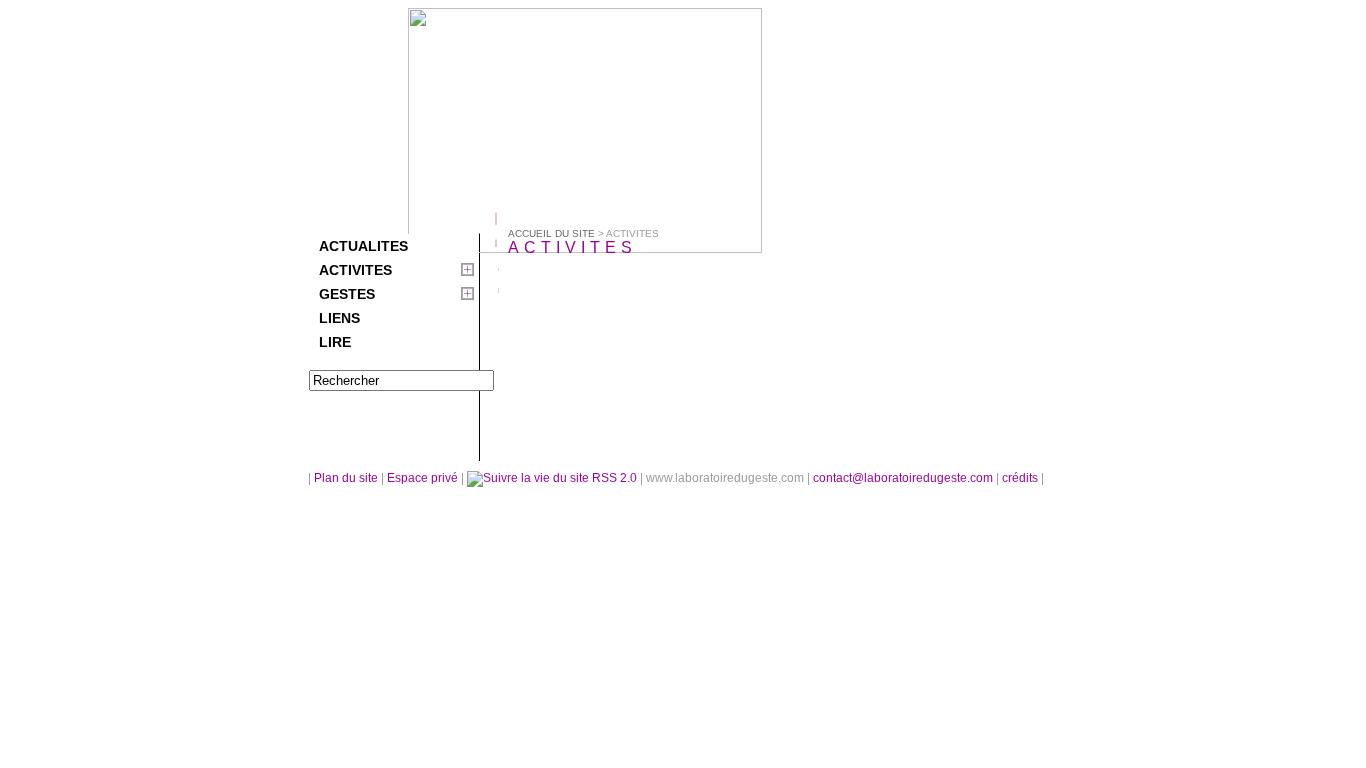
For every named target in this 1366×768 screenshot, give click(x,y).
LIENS (339, 318)
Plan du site (346, 478)
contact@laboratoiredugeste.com (904, 478)
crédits (1021, 478)
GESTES (347, 294)
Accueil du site (551, 233)
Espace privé (424, 478)
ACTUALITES (363, 246)
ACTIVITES (355, 270)
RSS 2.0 (614, 478)
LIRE (335, 342)
